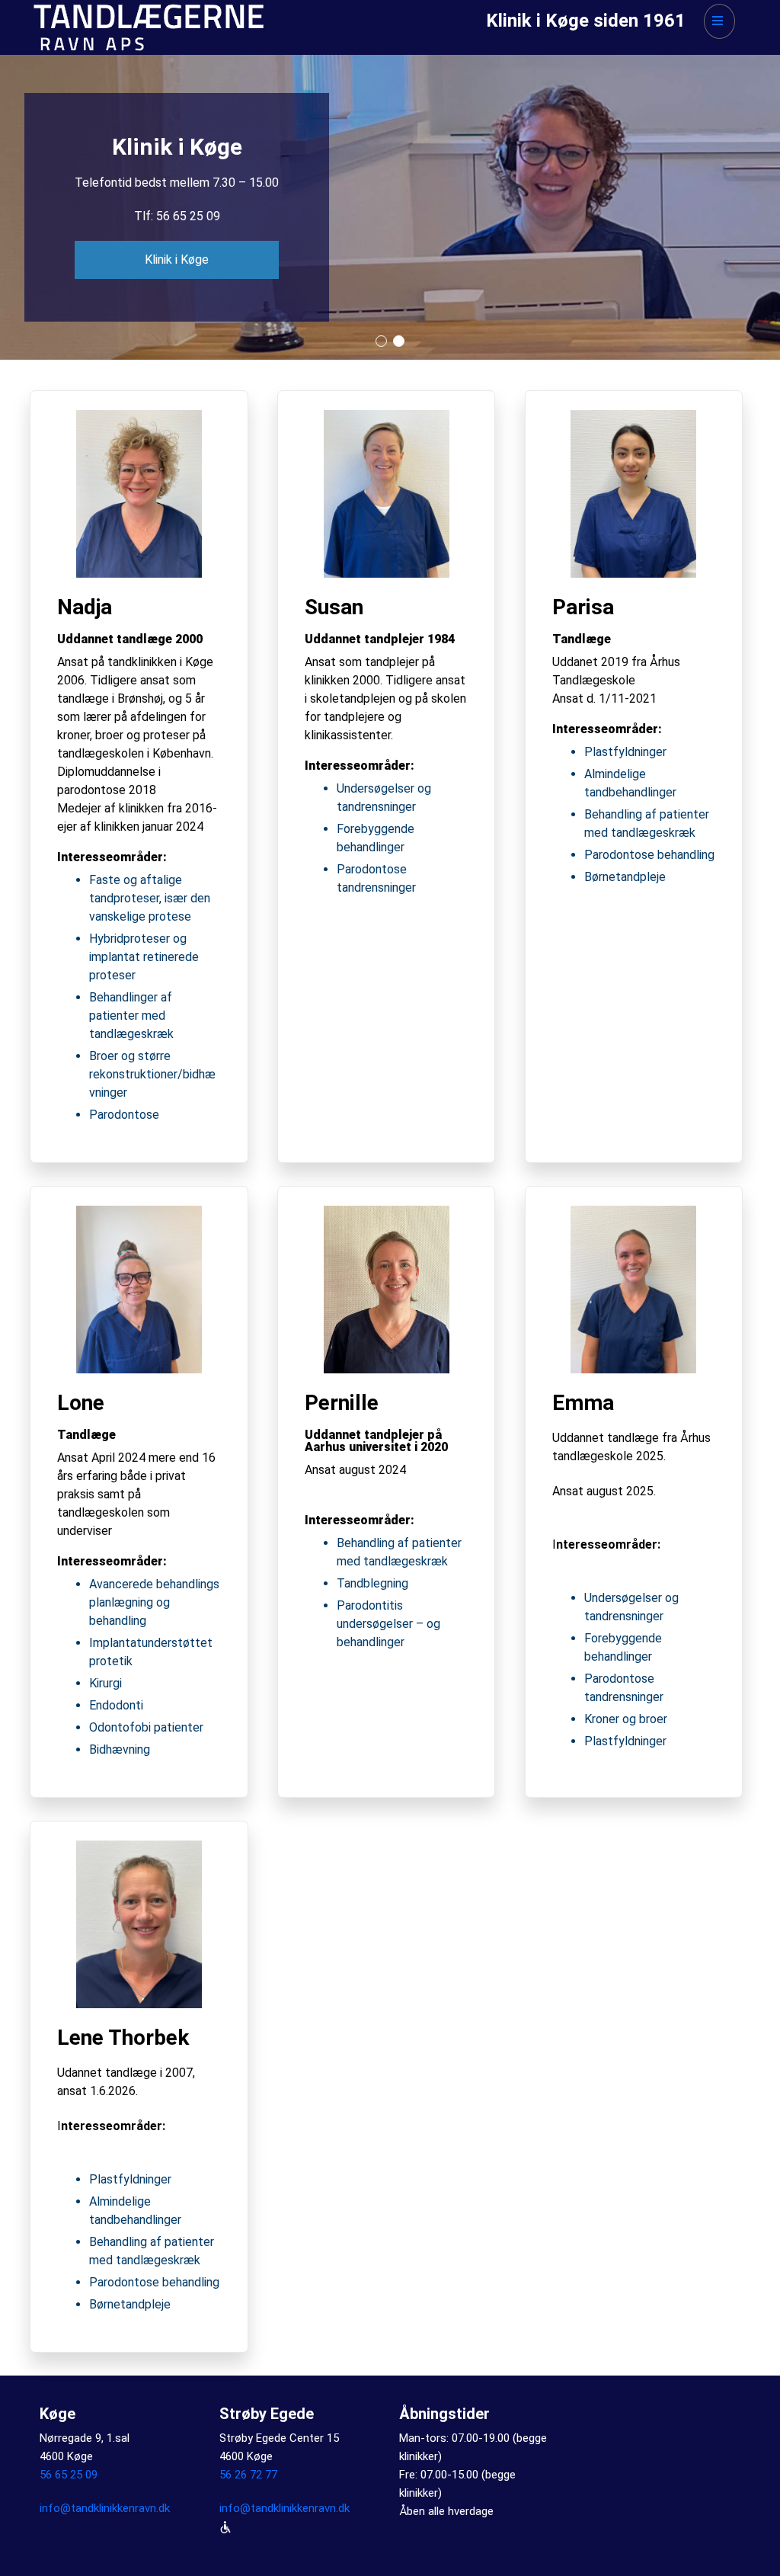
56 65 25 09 (69, 2475)
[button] (381, 341)
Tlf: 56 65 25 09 (177, 216)
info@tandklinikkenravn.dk (105, 2508)
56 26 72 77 (248, 2475)
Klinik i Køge (177, 260)
